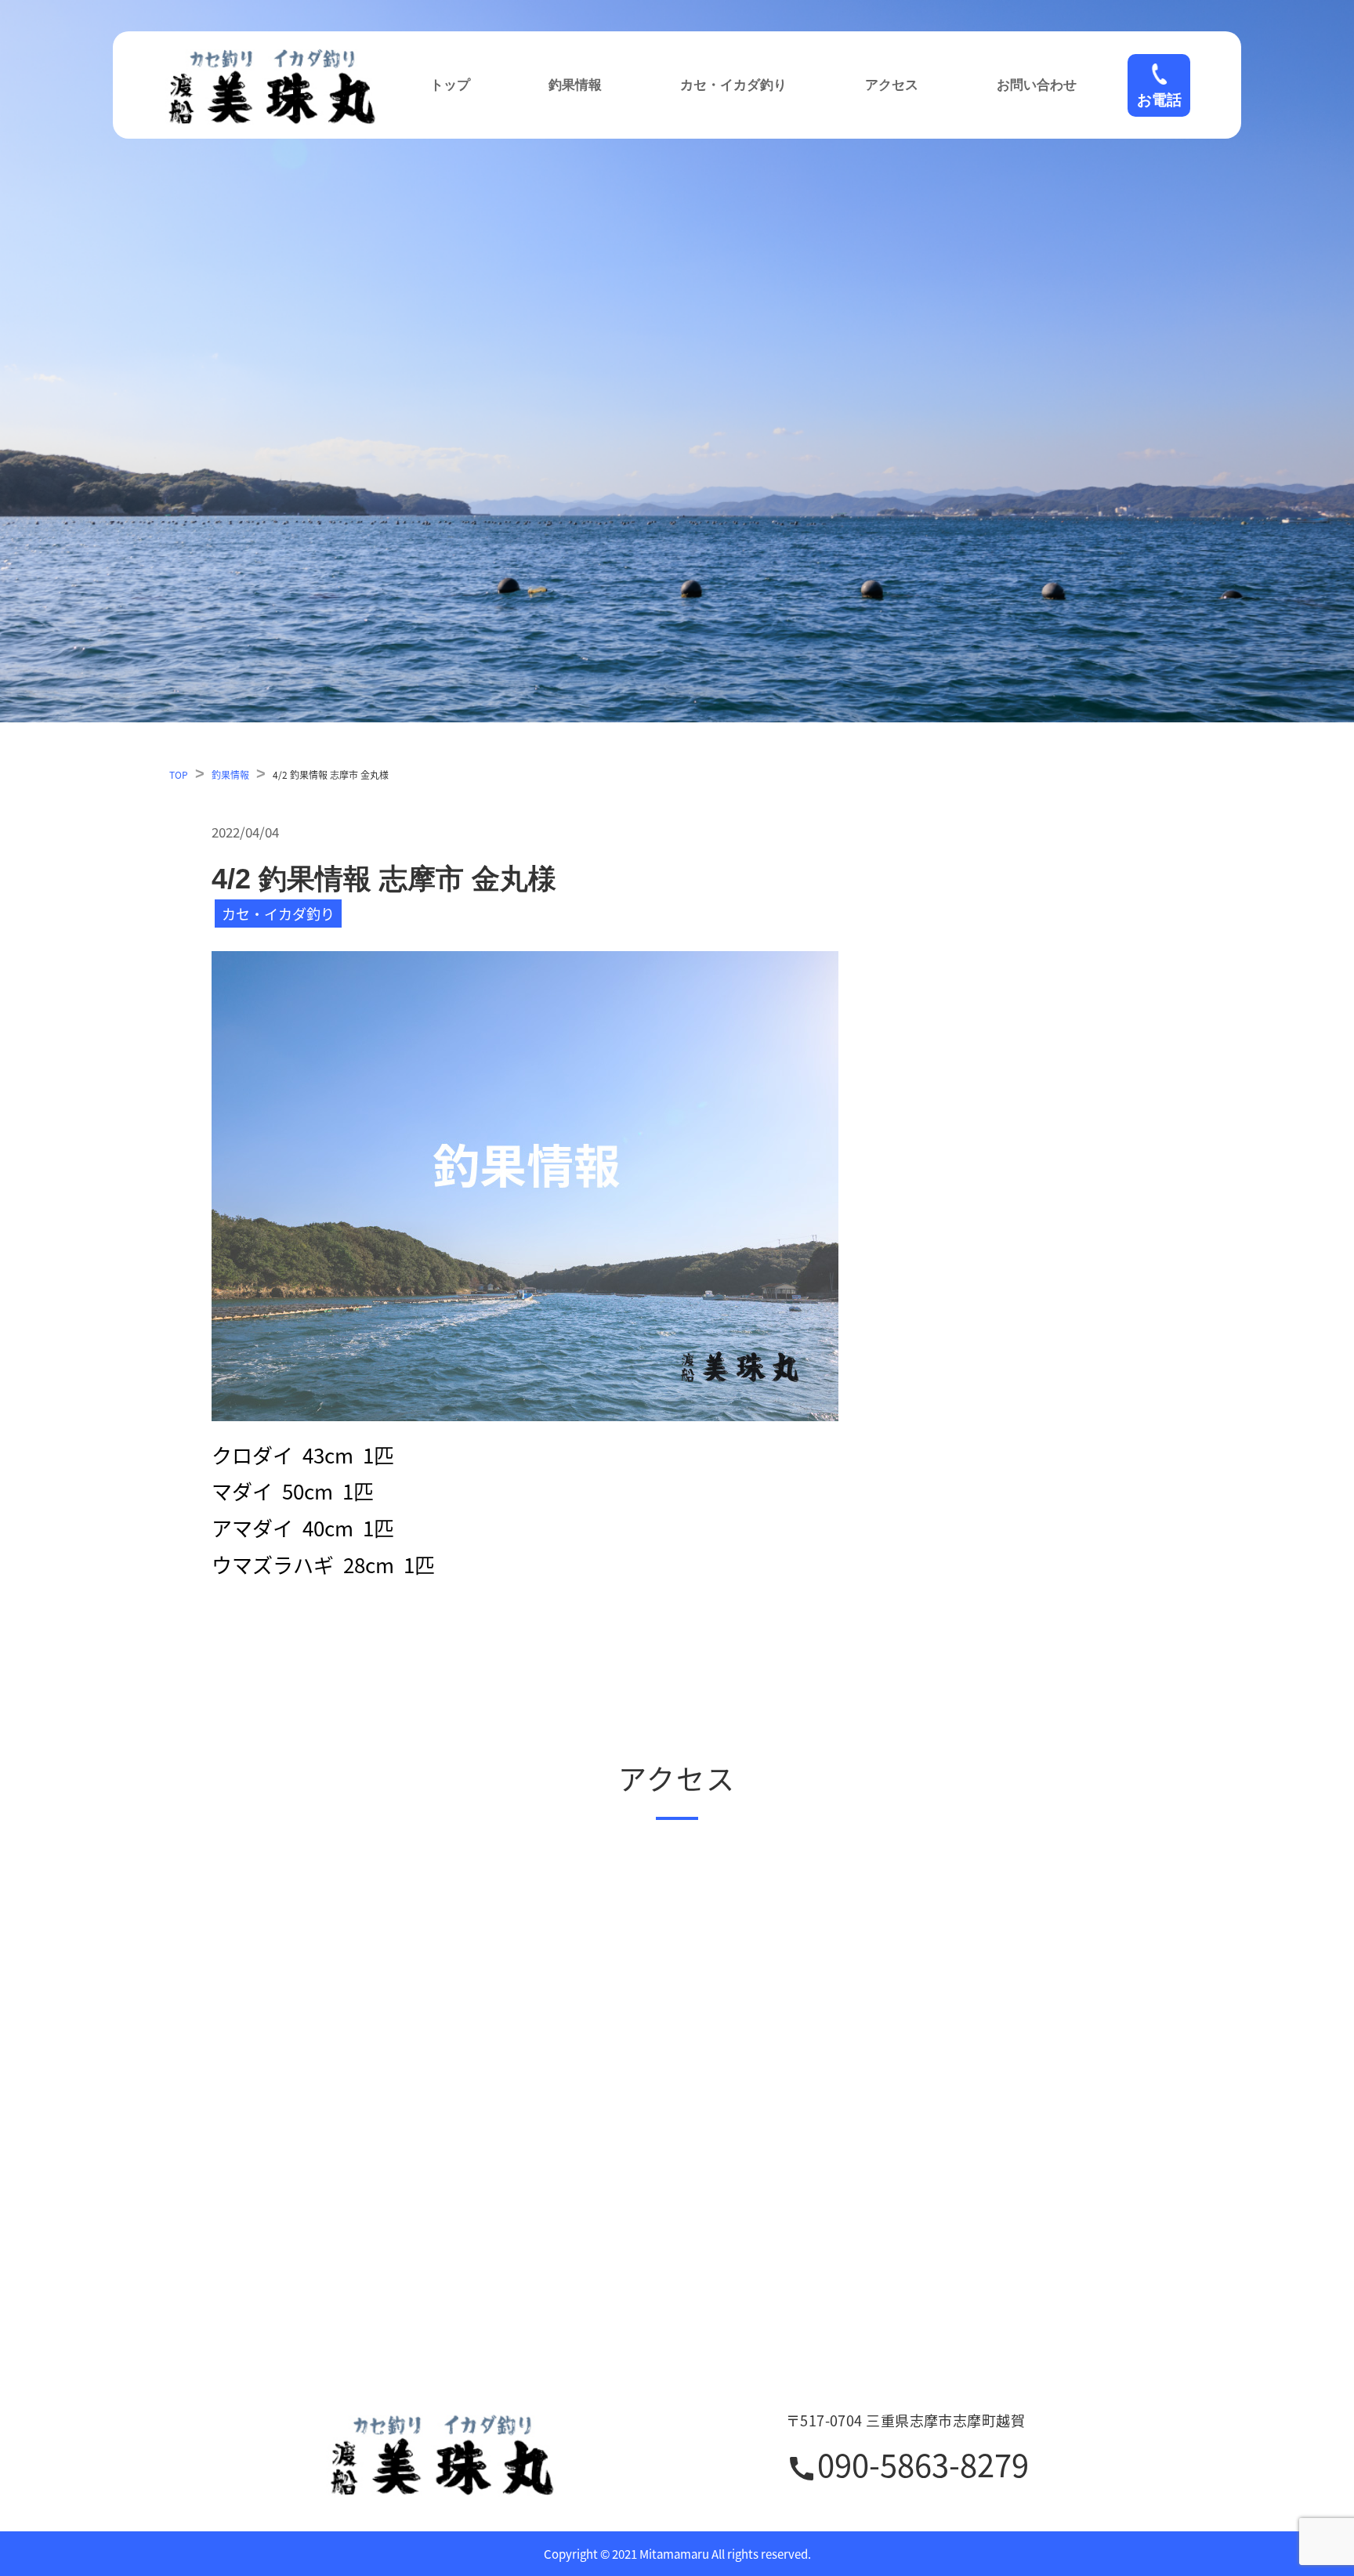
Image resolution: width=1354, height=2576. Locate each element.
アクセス (892, 85)
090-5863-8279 (907, 2467)
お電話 (1159, 100)
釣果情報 (575, 85)
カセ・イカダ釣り (733, 85)
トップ (450, 85)
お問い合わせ (1037, 85)
